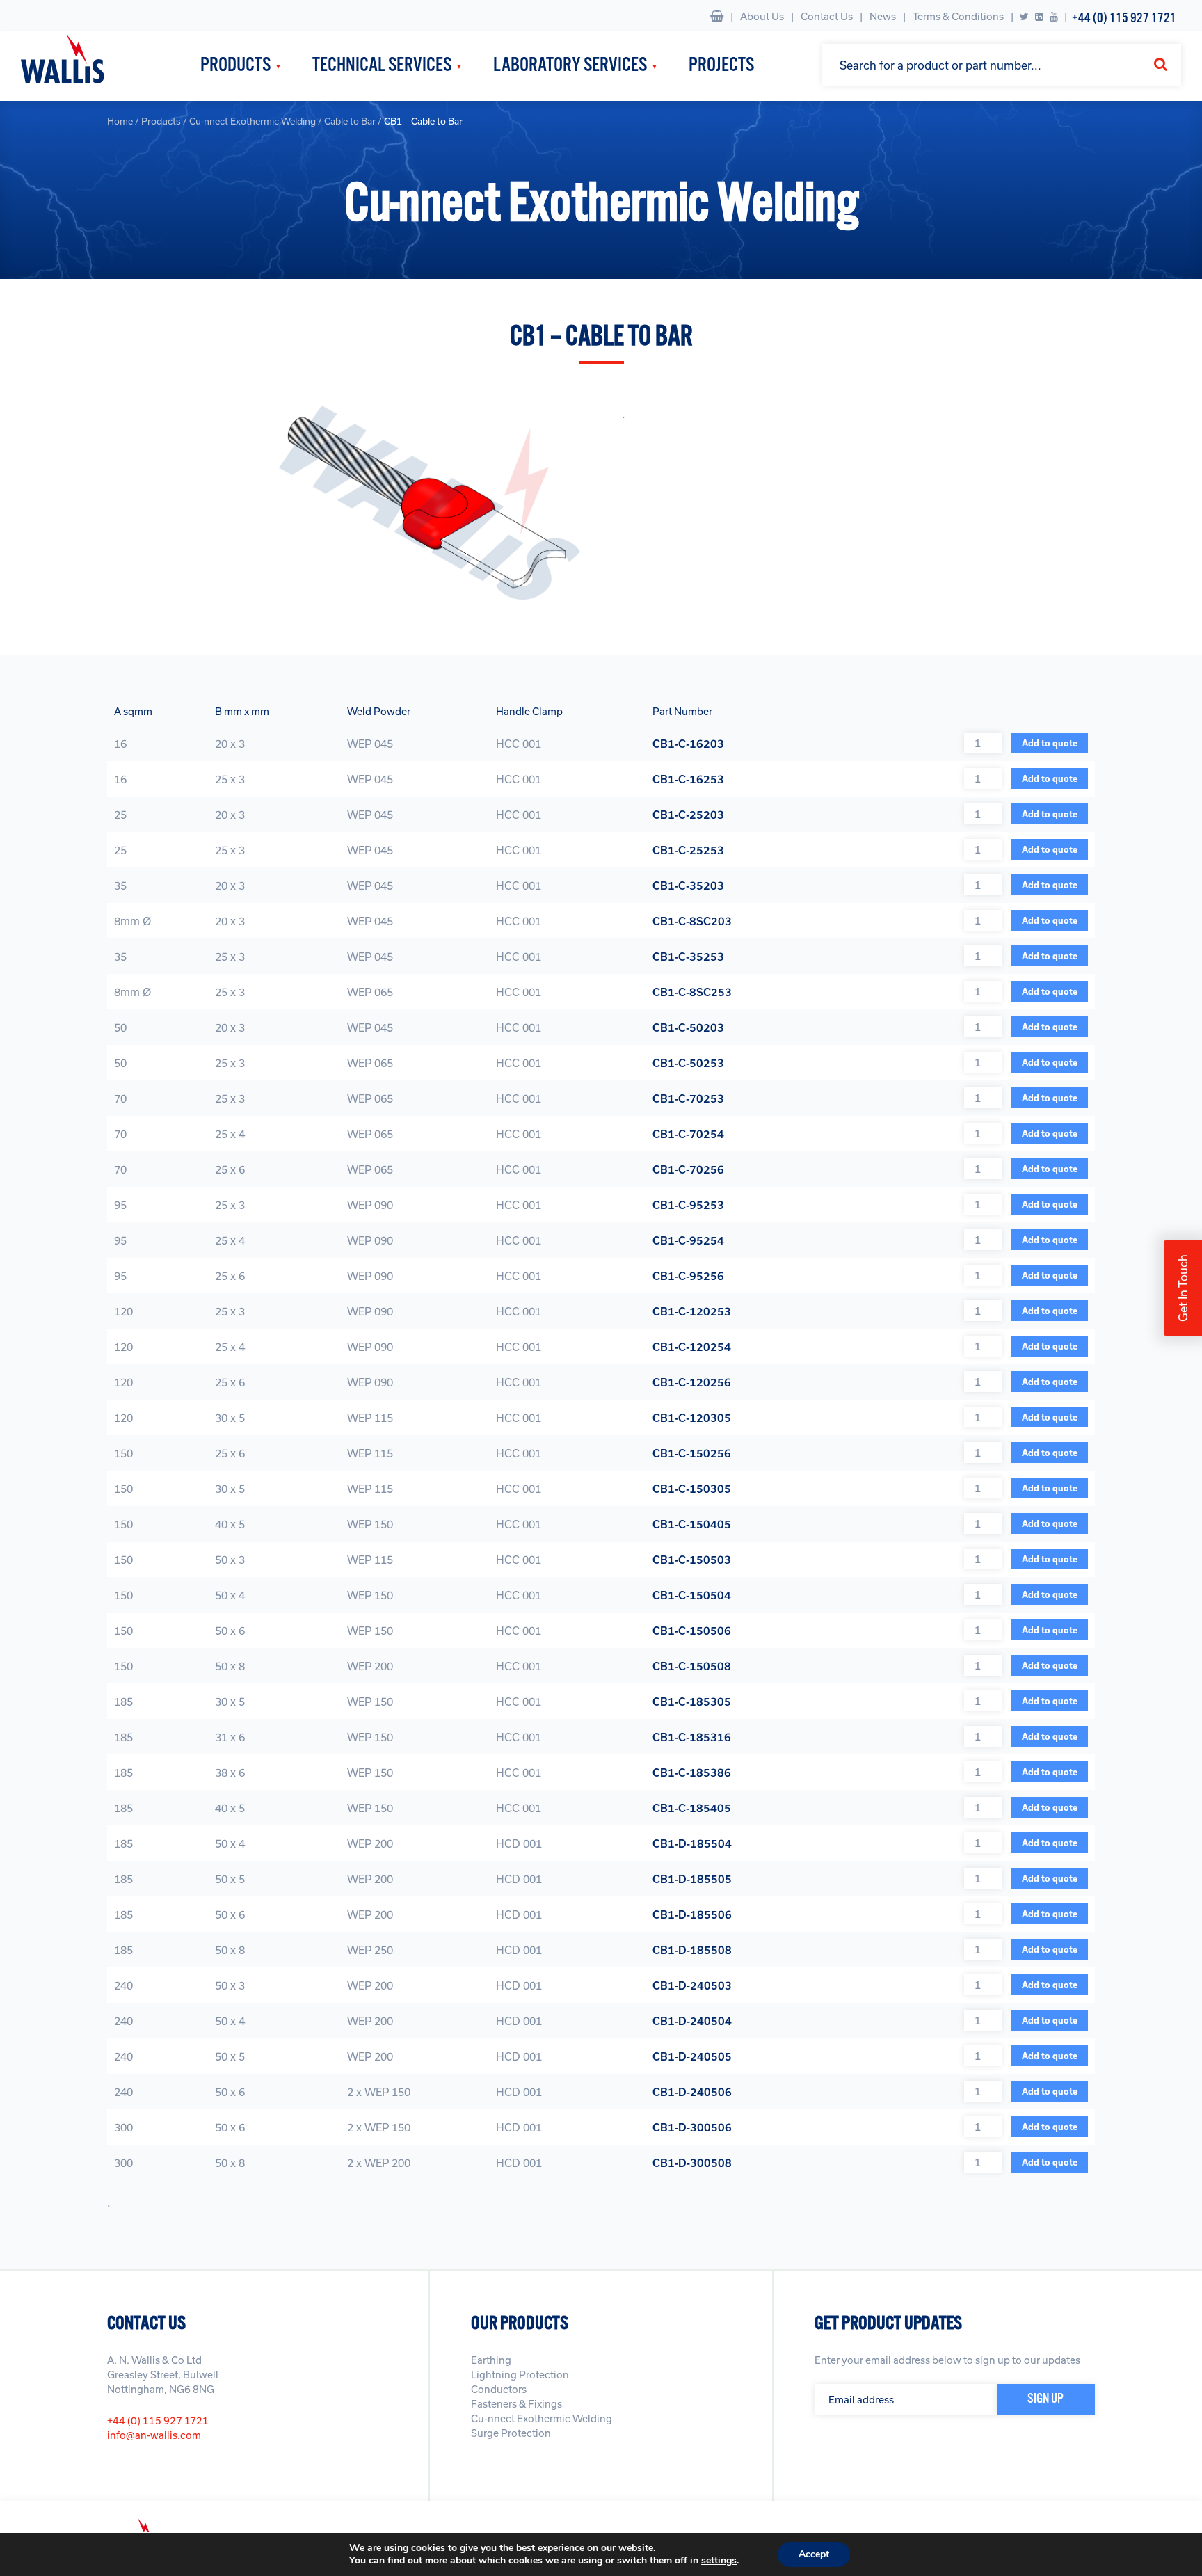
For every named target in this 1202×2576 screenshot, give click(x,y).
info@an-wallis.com (154, 2435)
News (883, 16)
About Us (762, 16)
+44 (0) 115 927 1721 (1124, 18)
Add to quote (1050, 743)
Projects (721, 66)
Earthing (491, 2360)
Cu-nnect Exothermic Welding (253, 121)
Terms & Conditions (958, 16)
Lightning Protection (520, 2375)
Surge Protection (511, 2433)
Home (120, 121)
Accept (814, 2554)
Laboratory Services (570, 66)
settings (719, 2561)
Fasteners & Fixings (516, 2404)
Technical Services (382, 66)
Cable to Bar (350, 121)
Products (235, 66)
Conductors (499, 2389)
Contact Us (827, 16)
